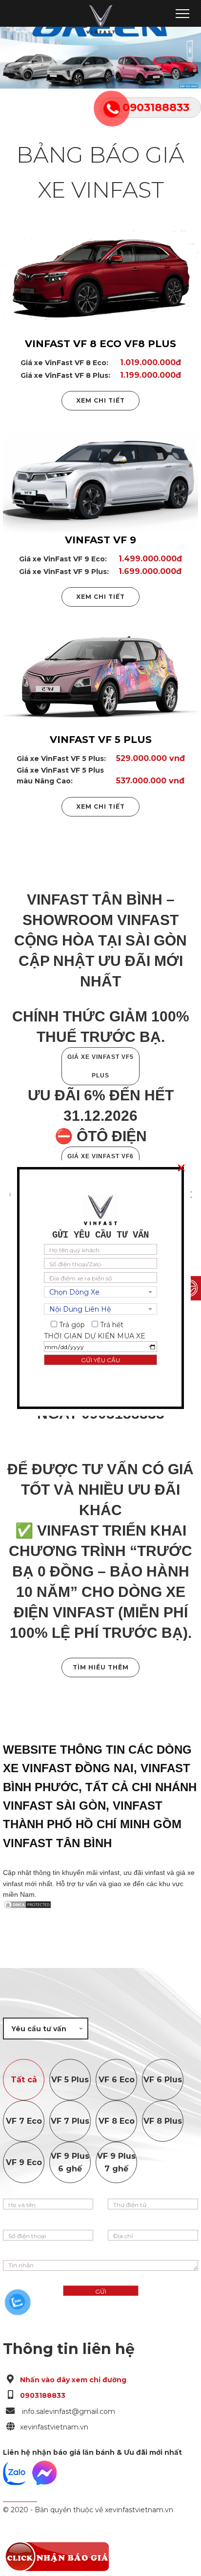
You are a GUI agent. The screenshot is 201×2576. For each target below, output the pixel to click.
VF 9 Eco (24, 2162)
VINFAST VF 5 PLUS (101, 740)
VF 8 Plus (163, 2121)
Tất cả (24, 2080)
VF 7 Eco (24, 2121)
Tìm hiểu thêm (101, 1667)
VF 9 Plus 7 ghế (116, 2162)
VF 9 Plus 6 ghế (70, 2162)
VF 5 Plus (70, 2080)
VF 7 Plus (70, 2121)
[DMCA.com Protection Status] (100, 1905)
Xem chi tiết (100, 400)
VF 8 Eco (117, 2121)
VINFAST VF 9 (100, 540)
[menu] (182, 13)
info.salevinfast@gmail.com (68, 2411)
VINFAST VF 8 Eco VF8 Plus (100, 344)
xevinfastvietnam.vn (54, 2427)
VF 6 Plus (163, 2080)
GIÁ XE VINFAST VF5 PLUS (100, 1066)
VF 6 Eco (117, 2080)
